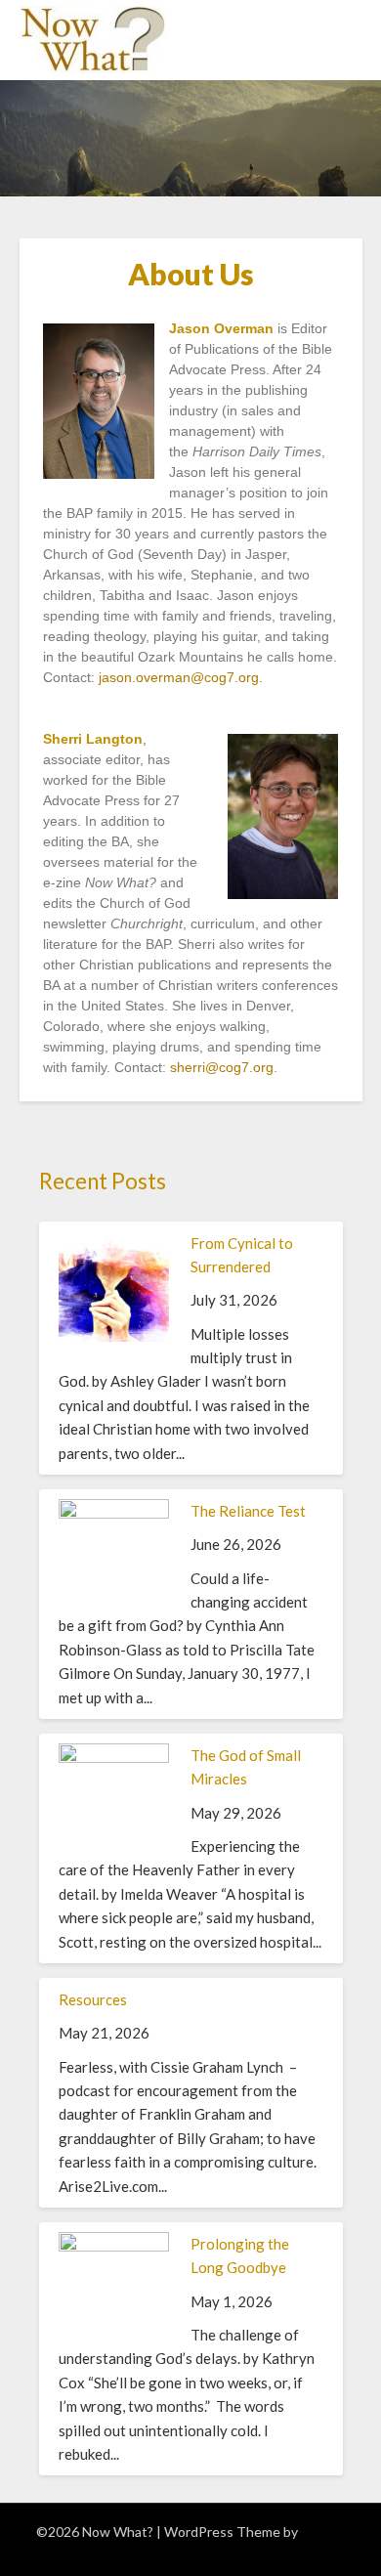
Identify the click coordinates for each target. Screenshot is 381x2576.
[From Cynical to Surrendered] (114, 1336)
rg (267, 1067)
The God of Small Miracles (246, 1767)
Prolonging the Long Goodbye (240, 2255)
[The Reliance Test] (114, 1513)
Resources (93, 1999)
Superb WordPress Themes (237, 2540)
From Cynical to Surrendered (242, 1255)
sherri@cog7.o (215, 1067)
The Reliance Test (248, 1511)
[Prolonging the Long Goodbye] (114, 2246)
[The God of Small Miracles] (114, 1757)
